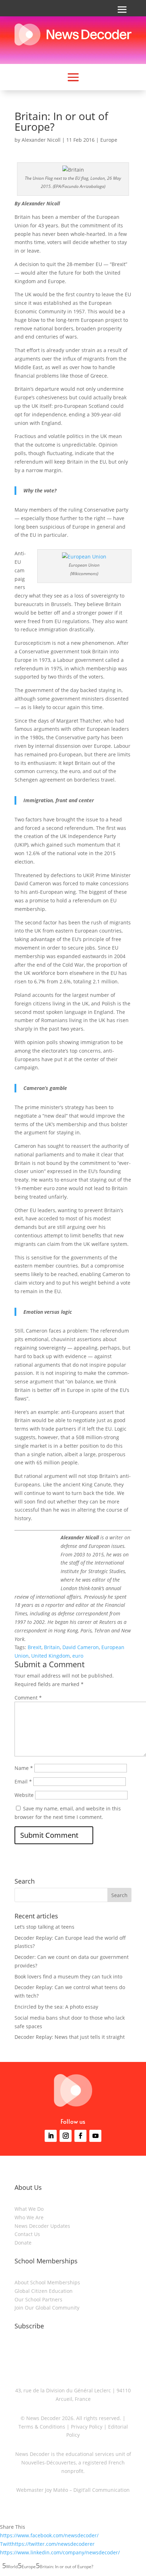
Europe (109, 140)
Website (24, 1795)
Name (24, 1768)
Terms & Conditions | (44, 2427)
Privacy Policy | (88, 2427)
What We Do (29, 2209)
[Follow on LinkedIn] (51, 2136)
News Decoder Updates (42, 2226)
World (12, 2567)
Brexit (35, 1647)
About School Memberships (47, 2282)
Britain (52, 1647)
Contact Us (27, 2234)
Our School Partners (38, 2299)
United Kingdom (50, 1656)
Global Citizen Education (44, 2291)
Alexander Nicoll (41, 140)
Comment (28, 1698)
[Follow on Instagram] (66, 2136)
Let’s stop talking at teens (44, 1927)
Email (23, 1781)
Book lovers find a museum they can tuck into (68, 1976)
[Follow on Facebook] (80, 2136)
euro (78, 1656)
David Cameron (81, 1647)
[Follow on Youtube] (95, 2136)
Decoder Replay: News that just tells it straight (70, 2037)
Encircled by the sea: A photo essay (56, 2007)
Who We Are (29, 2217)
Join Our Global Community (47, 2308)
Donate (23, 2243)
